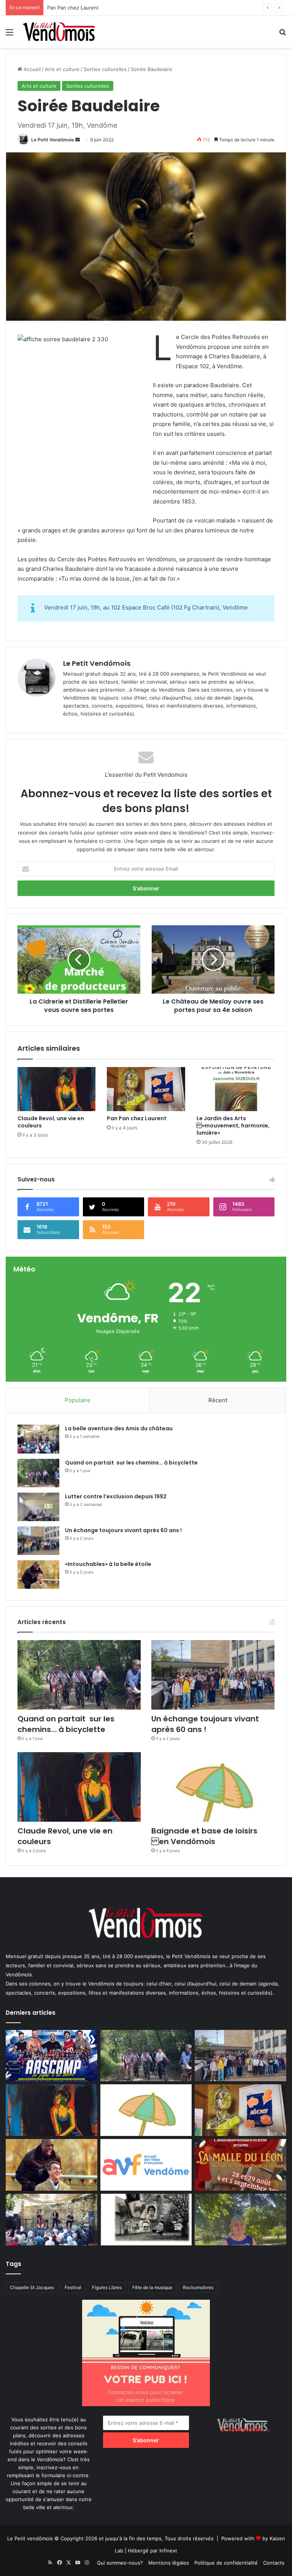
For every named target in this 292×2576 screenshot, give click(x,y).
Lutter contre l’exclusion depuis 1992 (116, 1496)
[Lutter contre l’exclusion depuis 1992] (38, 1507)
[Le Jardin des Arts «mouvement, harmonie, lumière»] (236, 1089)
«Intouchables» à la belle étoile (84, 8)
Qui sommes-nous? (120, 2563)
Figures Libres (107, 2287)
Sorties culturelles (105, 69)
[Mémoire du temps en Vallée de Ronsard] (240, 2165)
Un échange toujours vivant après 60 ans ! (123, 1530)
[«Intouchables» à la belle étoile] (38, 1575)
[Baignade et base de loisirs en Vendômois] (213, 1787)
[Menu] (10, 35)
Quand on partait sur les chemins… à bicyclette (131, 1463)
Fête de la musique (152, 2287)
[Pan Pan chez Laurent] (146, 1089)
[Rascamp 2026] (52, 2056)
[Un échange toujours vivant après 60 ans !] (38, 1541)
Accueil (31, 69)
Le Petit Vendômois (53, 140)
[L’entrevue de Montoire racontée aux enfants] (240, 2220)
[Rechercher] (282, 35)
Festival (73, 2287)
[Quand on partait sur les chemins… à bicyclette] (38, 1473)
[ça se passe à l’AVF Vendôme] (146, 2165)
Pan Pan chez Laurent (137, 1118)
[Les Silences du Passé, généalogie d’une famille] (146, 2220)
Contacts (274, 2563)
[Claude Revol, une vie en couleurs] (56, 1089)
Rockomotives (198, 2287)
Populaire (78, 1400)
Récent (218, 1400)
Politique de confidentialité (226, 2563)
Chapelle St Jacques (32, 2287)
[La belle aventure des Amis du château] (38, 1439)
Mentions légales (169, 2563)
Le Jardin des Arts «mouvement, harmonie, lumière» (233, 1126)
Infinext (168, 2551)
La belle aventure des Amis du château (119, 1428)
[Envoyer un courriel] (78, 140)
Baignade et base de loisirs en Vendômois (204, 1836)
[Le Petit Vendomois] (59, 32)
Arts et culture (62, 69)
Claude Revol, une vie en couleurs (51, 1122)
